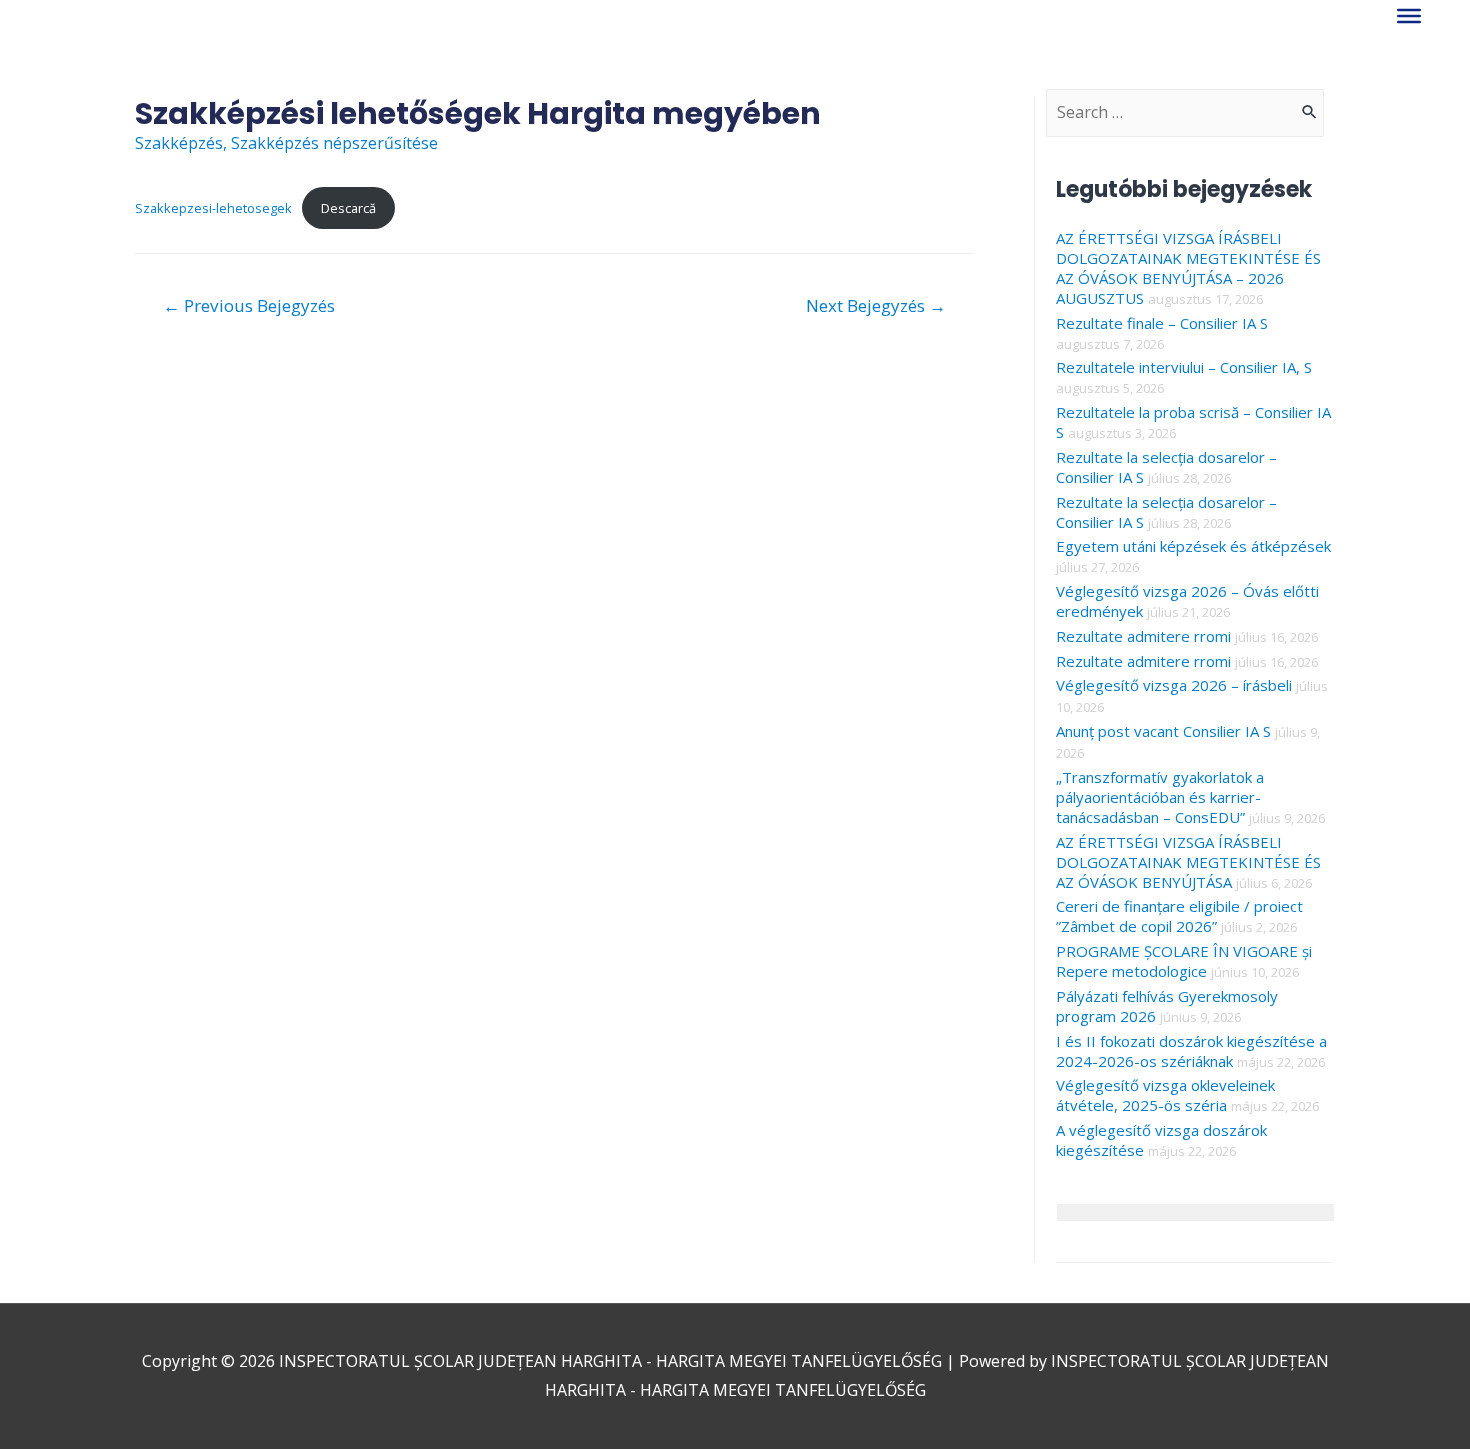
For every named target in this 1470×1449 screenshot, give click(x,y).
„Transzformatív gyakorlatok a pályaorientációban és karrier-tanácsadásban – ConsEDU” (1160, 797)
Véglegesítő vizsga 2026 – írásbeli (1174, 685)
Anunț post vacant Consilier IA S (1163, 731)
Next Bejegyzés (876, 305)
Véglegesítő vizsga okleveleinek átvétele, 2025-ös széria (1165, 1095)
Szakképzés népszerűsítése (334, 143)
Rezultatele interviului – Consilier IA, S (1184, 367)
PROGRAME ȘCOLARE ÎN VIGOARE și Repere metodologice (1184, 961)
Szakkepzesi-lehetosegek (213, 208)
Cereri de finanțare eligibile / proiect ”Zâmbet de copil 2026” (1179, 916)
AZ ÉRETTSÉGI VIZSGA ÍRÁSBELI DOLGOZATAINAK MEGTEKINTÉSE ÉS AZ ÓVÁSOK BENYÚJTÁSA (1188, 862)
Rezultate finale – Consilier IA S (1162, 323)
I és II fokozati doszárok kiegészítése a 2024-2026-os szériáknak (1191, 1051)
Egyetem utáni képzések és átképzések (1193, 546)
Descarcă (348, 208)
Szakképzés (179, 143)
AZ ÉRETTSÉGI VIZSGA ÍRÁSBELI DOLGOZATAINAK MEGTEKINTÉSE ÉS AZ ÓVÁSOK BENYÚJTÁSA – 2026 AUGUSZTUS (1188, 268)
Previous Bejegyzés (249, 305)
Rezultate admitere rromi (1143, 636)
